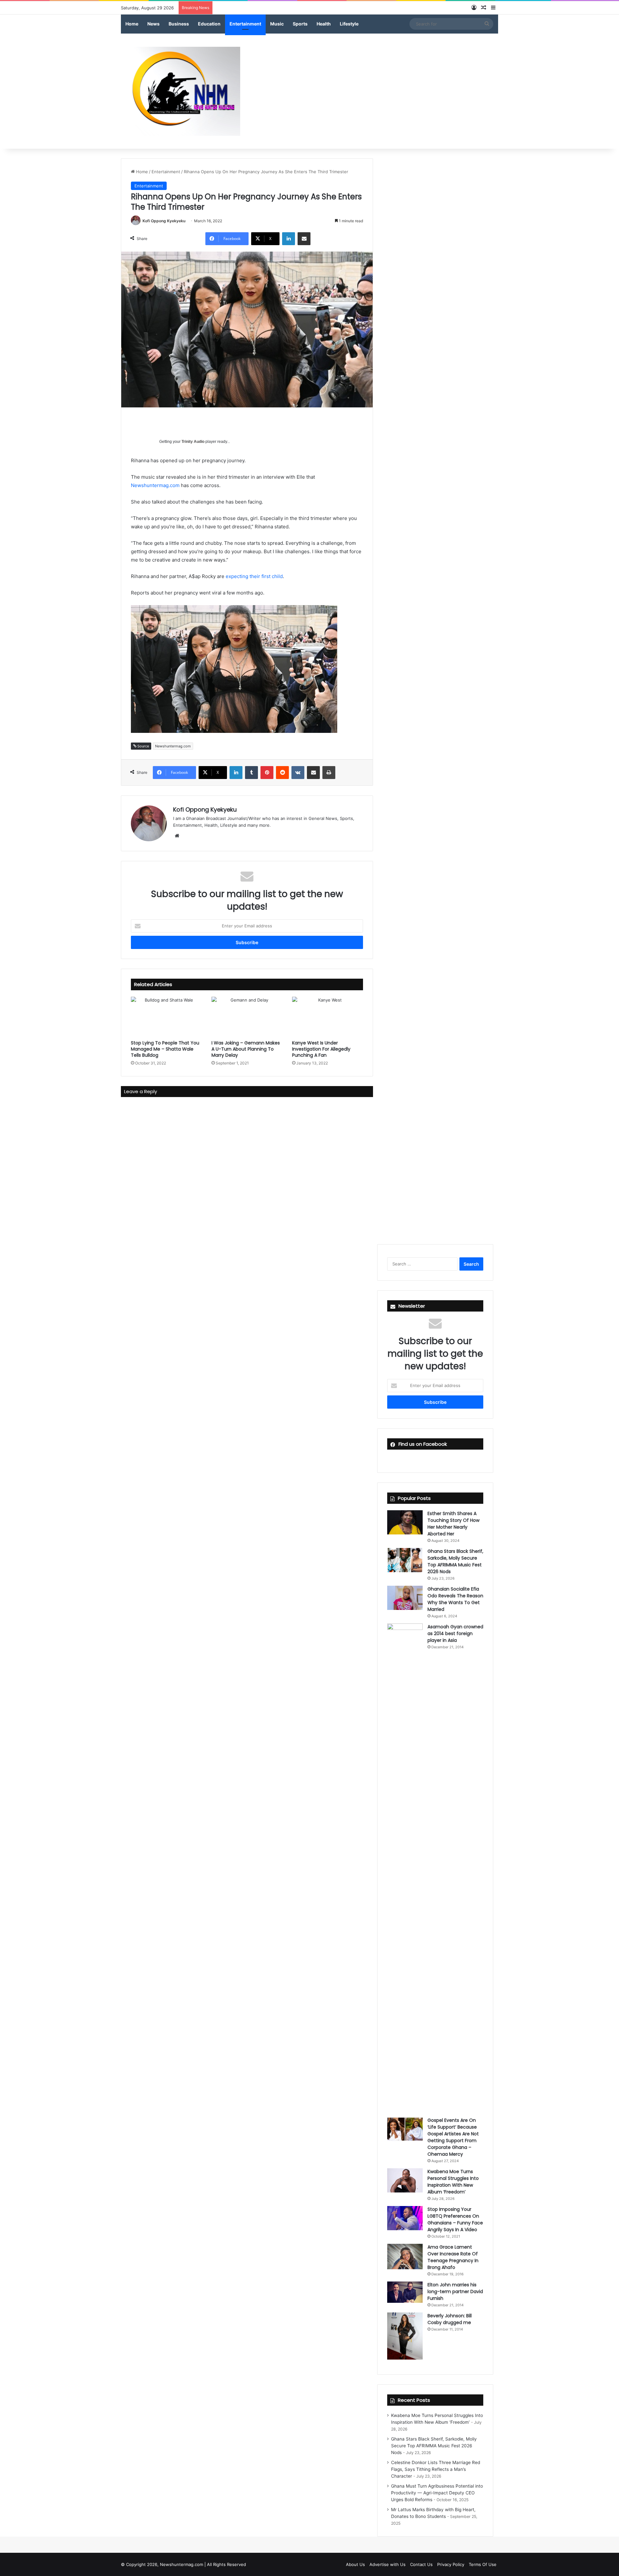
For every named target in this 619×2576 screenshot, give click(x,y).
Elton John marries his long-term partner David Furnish (455, 2291)
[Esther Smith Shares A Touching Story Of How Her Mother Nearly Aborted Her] (405, 1522)
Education (209, 24)
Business (179, 24)
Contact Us (421, 2564)
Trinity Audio (193, 442)
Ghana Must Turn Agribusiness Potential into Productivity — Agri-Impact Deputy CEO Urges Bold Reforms (437, 2493)
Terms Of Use (483, 2564)
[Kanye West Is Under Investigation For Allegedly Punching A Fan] (328, 1017)
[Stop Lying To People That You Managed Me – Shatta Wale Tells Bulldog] (166, 1017)
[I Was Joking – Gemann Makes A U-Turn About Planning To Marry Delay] (247, 1017)
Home (132, 24)
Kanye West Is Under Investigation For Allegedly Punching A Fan (321, 1049)
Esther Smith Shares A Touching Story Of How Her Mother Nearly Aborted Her (453, 1524)
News (153, 24)
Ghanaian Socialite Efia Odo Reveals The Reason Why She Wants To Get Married (455, 1599)
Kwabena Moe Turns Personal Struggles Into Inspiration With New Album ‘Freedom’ (453, 2182)
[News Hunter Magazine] (181, 91)
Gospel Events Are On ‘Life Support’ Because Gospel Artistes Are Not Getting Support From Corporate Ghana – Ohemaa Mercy (453, 2137)
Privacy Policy (451, 2564)
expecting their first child (254, 576)
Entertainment (245, 24)
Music (277, 24)
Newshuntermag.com (155, 485)
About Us (355, 2564)
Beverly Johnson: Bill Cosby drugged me (450, 2319)
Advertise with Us (388, 2564)
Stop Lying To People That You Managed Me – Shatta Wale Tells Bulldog (165, 1049)
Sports (300, 24)
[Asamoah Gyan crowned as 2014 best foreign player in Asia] (405, 1865)
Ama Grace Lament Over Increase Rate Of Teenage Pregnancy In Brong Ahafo (453, 2257)
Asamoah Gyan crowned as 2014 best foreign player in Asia (455, 1633)
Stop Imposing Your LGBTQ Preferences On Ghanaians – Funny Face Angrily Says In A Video (455, 2219)
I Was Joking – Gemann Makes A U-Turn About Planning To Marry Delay (246, 1049)
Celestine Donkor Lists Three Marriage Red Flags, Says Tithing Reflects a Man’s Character (436, 2469)
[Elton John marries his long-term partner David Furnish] (405, 2292)
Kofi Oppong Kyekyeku (164, 221)
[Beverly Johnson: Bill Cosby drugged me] (405, 2336)
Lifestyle (349, 24)
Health (324, 24)
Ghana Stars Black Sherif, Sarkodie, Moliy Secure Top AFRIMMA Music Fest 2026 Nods (455, 1561)
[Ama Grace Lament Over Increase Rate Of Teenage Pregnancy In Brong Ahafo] (405, 2256)
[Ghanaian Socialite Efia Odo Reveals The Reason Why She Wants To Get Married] (405, 1598)
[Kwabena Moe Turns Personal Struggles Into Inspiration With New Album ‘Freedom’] (405, 2180)
